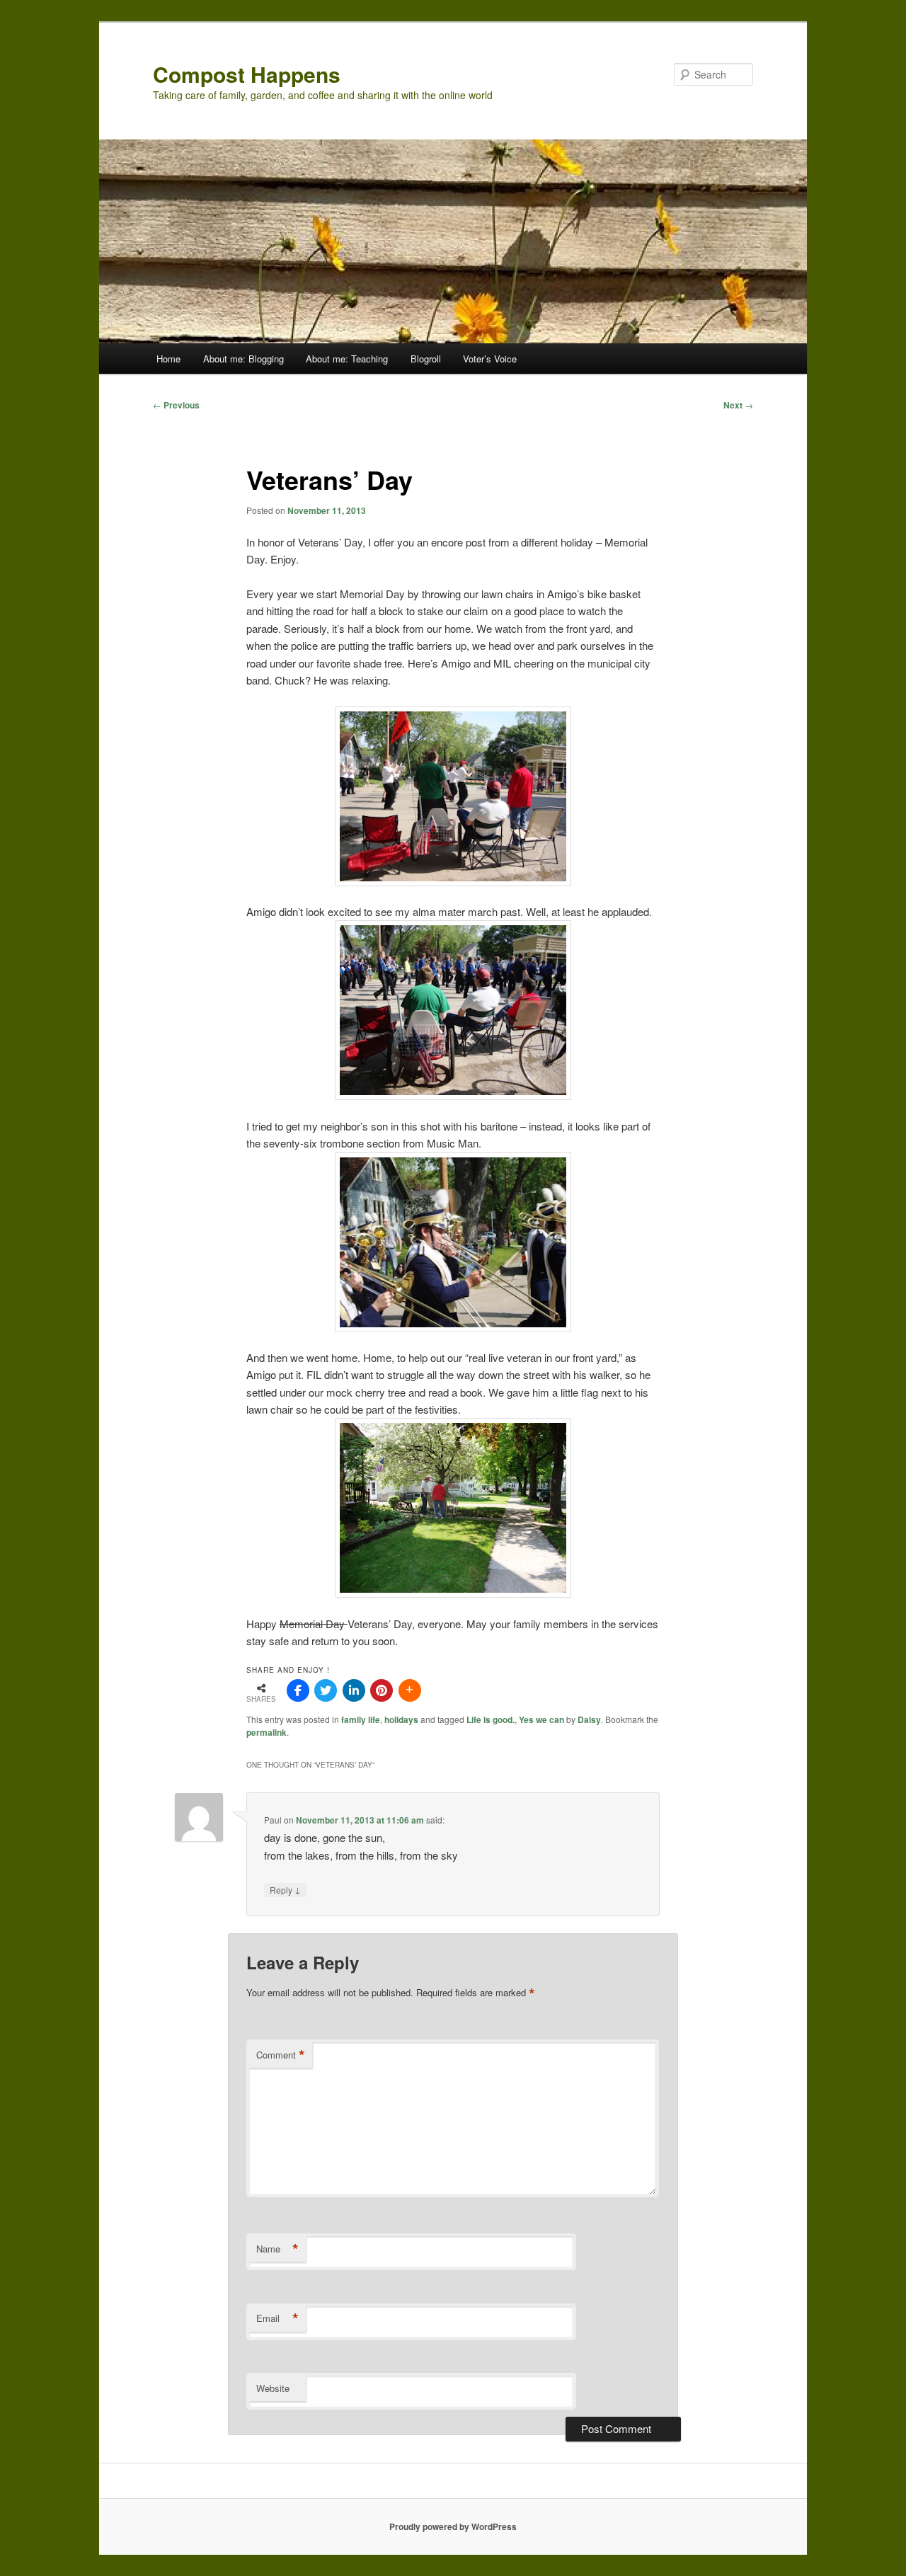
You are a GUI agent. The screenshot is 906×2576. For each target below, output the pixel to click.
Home (168, 359)
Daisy (589, 1719)
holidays (401, 1719)
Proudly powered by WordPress (453, 2526)
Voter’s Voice (490, 359)
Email (277, 2318)
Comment (281, 2055)
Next (738, 405)
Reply (285, 1889)
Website (273, 2388)
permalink (266, 1732)
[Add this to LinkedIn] (354, 1690)
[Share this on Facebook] (298, 1690)
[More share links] (410, 1690)
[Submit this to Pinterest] (382, 1690)
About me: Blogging (243, 359)
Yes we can (541, 1719)
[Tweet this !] (326, 1690)
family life (361, 1719)
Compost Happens (247, 74)
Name (277, 2249)
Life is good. (491, 1719)
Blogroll (426, 359)
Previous (176, 405)
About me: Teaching (347, 359)
